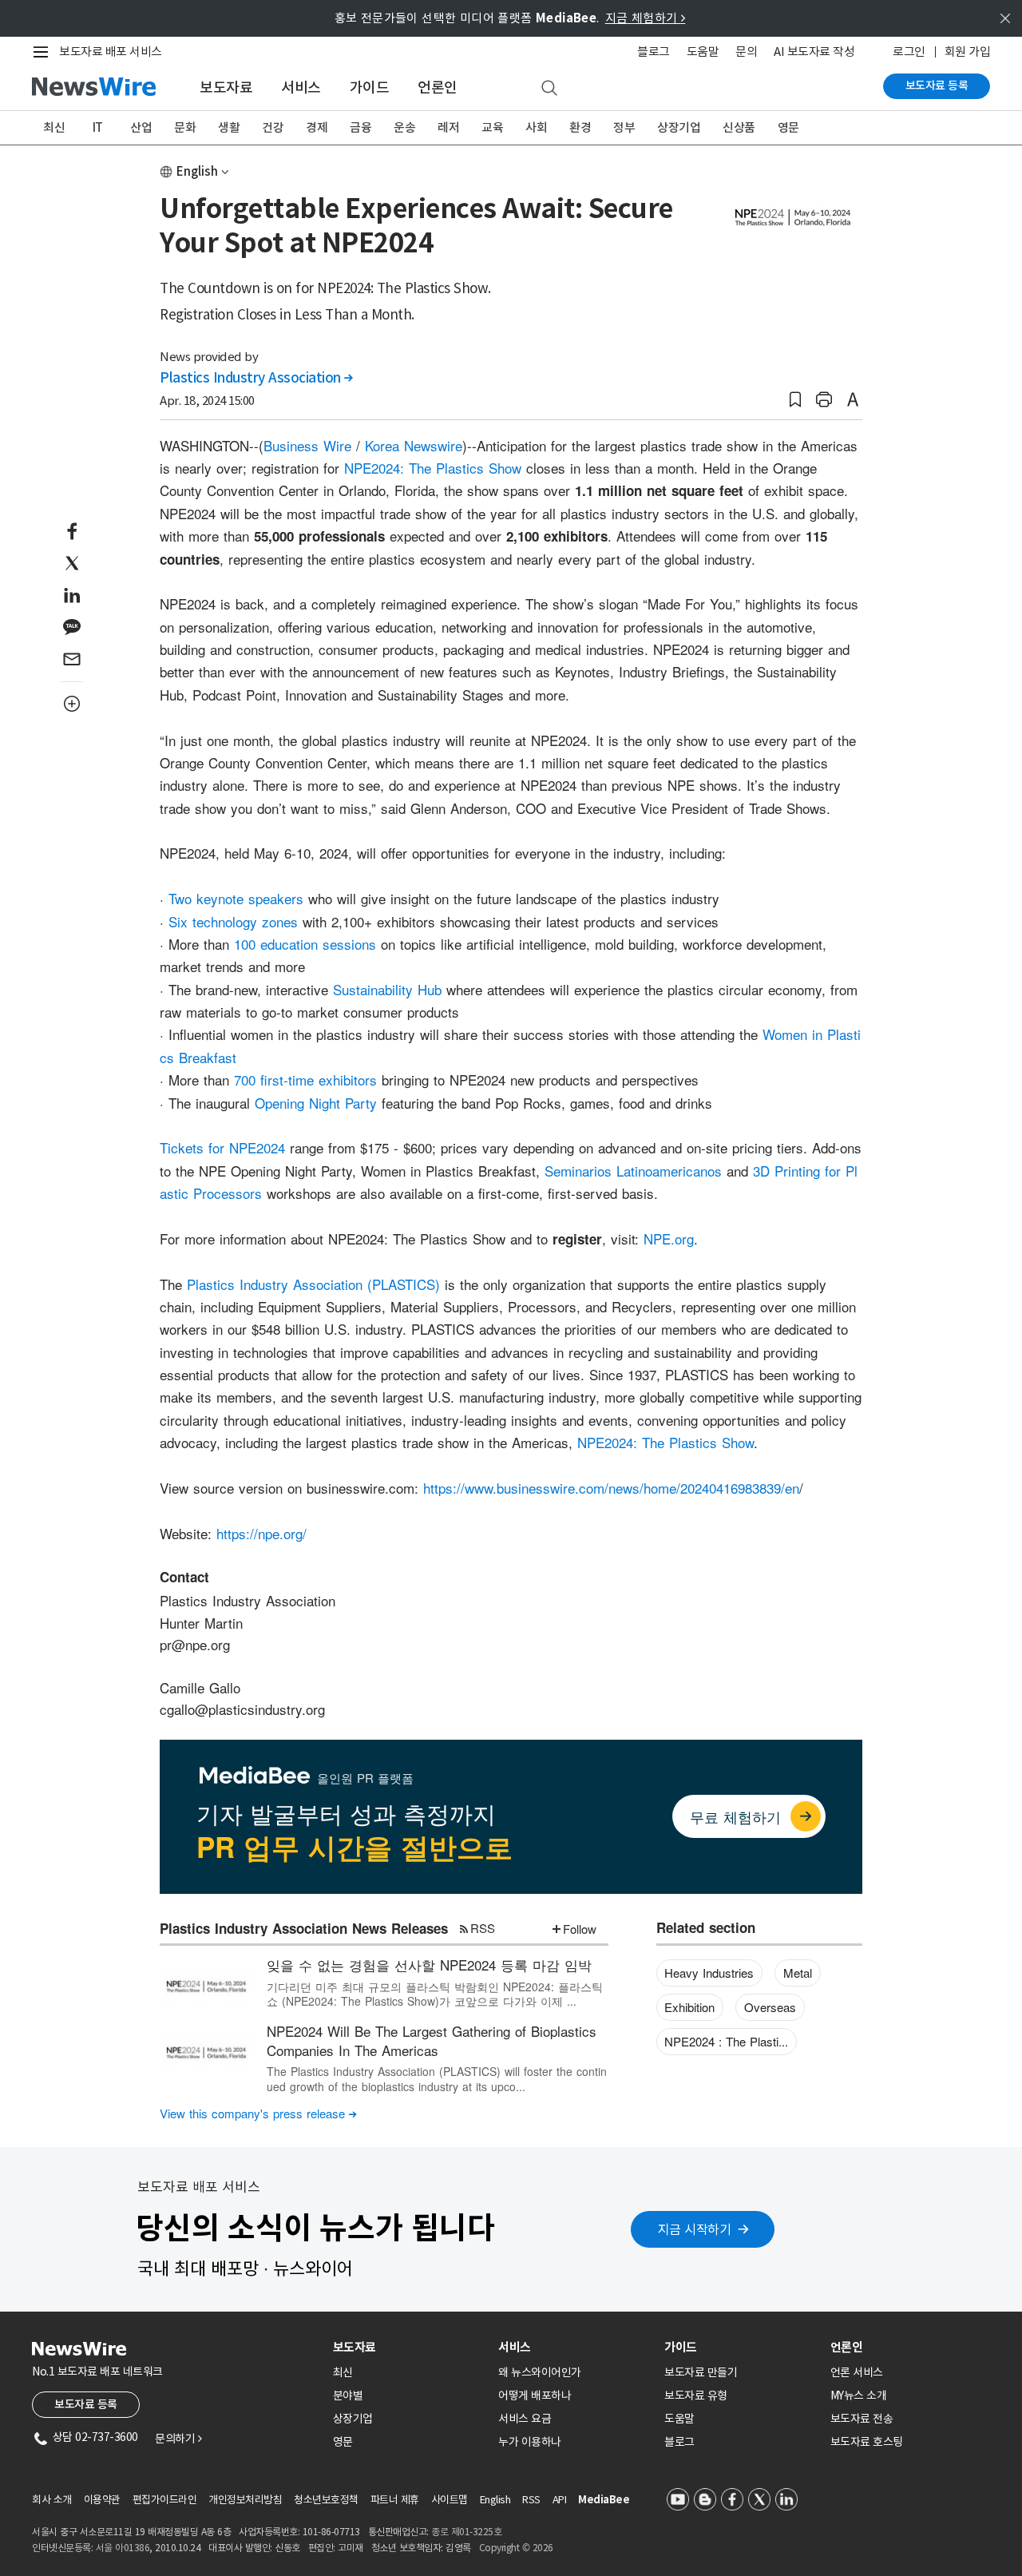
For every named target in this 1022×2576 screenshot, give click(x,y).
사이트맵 (450, 2500)
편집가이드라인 (165, 2500)
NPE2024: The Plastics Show (433, 468)
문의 (746, 52)
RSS (483, 1928)
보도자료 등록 (937, 85)
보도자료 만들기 (701, 2372)
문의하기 (178, 2439)
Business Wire (307, 445)
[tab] (410, 2347)
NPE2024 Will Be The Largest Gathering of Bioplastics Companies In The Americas (432, 2040)
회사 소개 (52, 2500)
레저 (448, 127)
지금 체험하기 (646, 18)
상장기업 (679, 127)
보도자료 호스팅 (867, 2442)
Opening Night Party (316, 1103)
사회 (536, 127)
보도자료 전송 (862, 2419)
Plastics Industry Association (256, 378)
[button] (795, 400)
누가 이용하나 (530, 2442)
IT (98, 127)
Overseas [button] (770, 2007)
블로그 (654, 52)
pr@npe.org (195, 1644)
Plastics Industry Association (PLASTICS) (313, 1284)
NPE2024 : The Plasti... (726, 2041)
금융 (360, 127)
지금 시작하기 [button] (695, 2229)
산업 (141, 127)
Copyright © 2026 (516, 2548)
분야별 (348, 2395)
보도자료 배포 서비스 (111, 52)
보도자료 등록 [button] (86, 2404)
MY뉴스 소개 (859, 2395)
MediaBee (604, 2500)
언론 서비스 (857, 2372)
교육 (492, 127)
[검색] (549, 89)
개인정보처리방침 (245, 2500)
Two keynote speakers (236, 898)
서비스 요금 (525, 2419)
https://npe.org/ (261, 1533)
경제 (317, 127)
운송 (404, 127)
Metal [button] (798, 1973)
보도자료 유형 (696, 2395)
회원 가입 (968, 52)
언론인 (438, 87)
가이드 (370, 87)
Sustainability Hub (387, 989)
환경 (580, 127)
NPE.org (669, 1238)
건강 (273, 127)
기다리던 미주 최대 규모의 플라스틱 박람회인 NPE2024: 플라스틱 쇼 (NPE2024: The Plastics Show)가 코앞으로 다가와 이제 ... (435, 1994)
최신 (54, 127)
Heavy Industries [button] (709, 1973)
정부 (624, 127)
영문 (788, 127)
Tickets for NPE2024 (222, 1147)
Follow (580, 1929)
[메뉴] (44, 52)
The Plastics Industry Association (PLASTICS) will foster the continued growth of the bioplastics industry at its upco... (437, 2078)
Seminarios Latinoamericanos (633, 1171)
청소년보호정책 (326, 2500)
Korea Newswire (414, 445)
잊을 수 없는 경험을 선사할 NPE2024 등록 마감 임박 (429, 1965)
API (560, 2500)
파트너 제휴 (395, 2500)
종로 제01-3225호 (466, 2532)
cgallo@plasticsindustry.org (242, 1709)
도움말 (703, 52)
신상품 (739, 127)
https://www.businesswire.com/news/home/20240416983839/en (611, 1488)
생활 (229, 127)
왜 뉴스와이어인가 (540, 2372)
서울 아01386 (123, 2548)
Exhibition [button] (689, 2007)
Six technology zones (233, 921)
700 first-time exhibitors (305, 1080)
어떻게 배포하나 (535, 2395)
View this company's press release (258, 2113)
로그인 (909, 52)
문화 (185, 127)
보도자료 (226, 87)
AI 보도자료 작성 (814, 52)
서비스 (301, 87)
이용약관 (102, 2500)
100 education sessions (305, 944)
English (197, 171)
